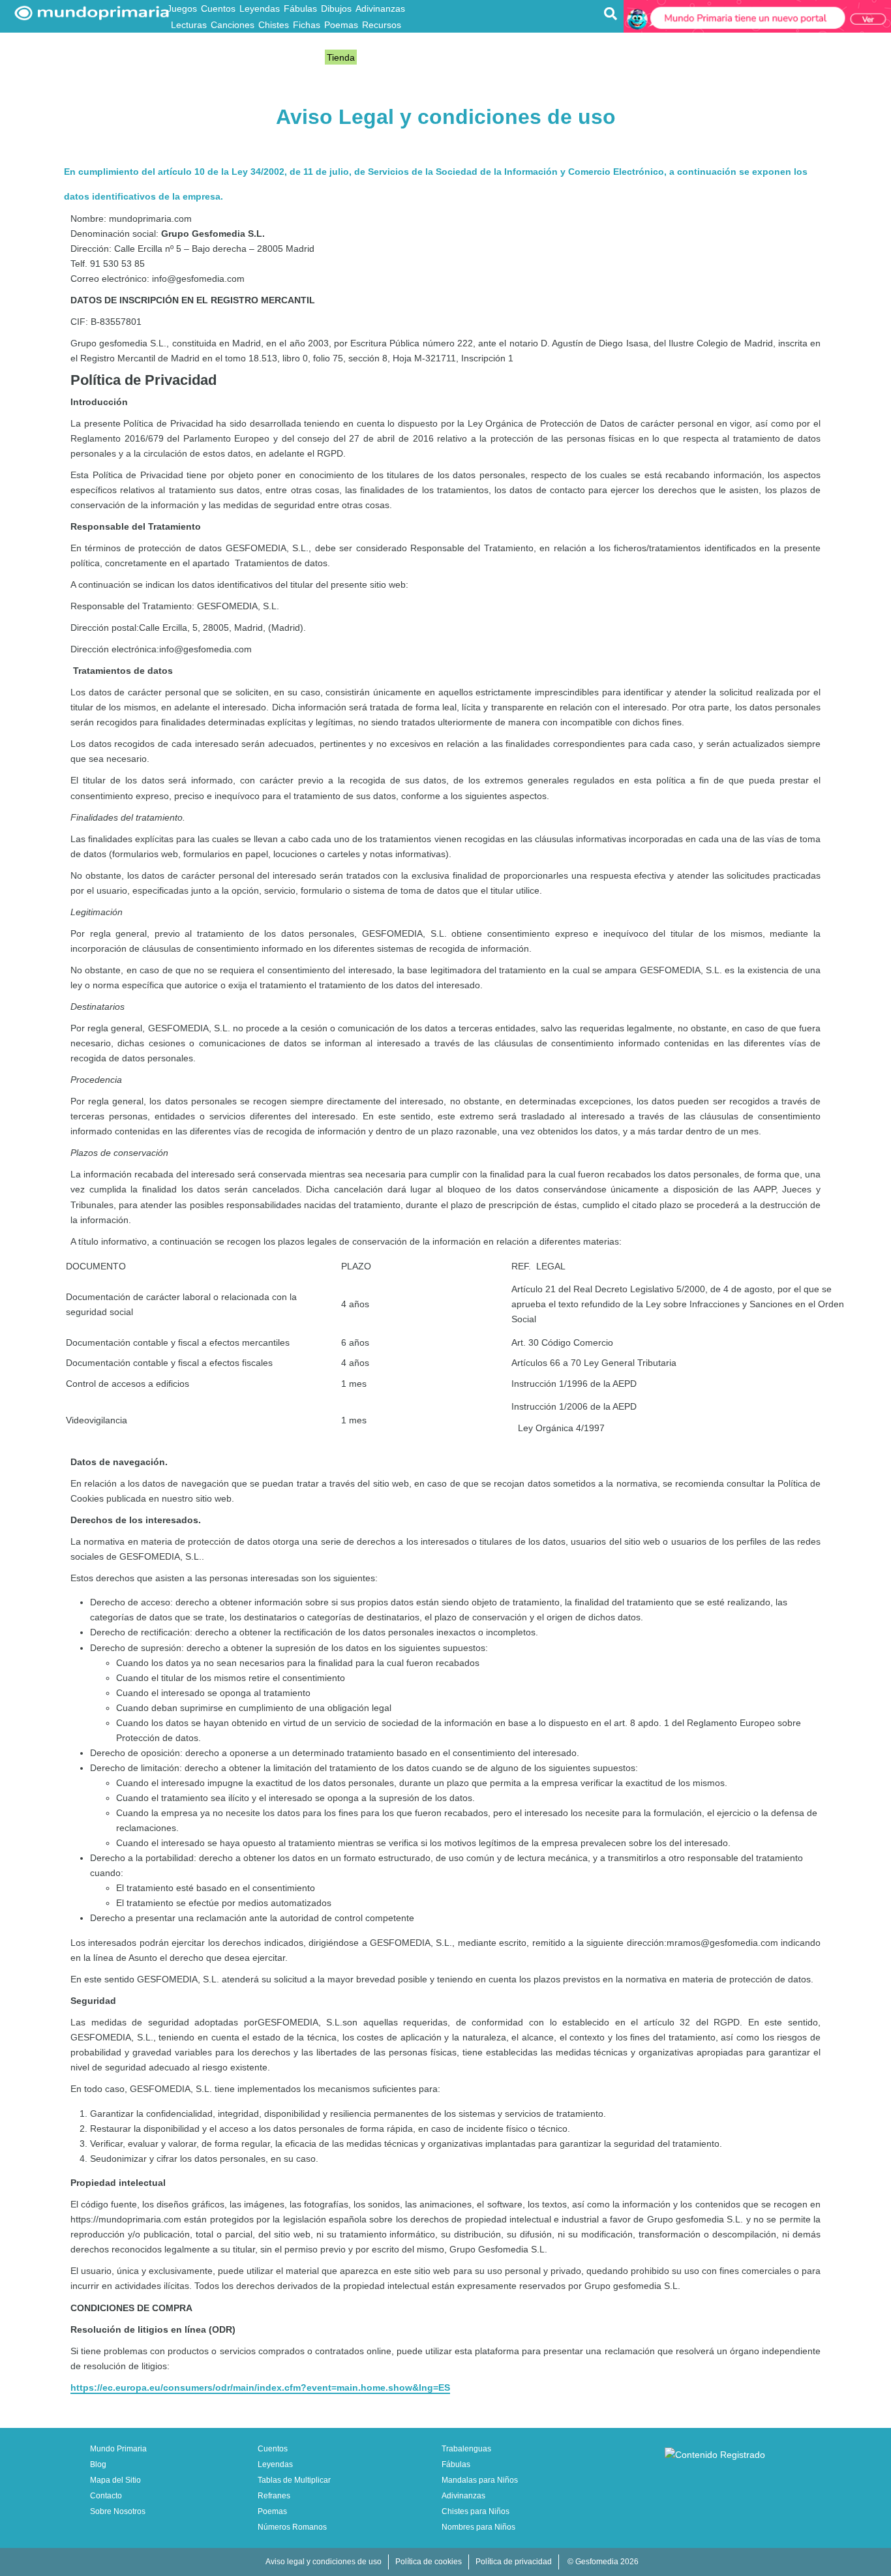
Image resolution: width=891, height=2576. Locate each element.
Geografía (188, 41)
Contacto (106, 2496)
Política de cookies (429, 2562)
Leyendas (260, 8)
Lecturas (189, 25)
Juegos (182, 8)
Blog (314, 57)
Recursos (382, 25)
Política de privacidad (514, 2562)
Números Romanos (292, 2527)
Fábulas (300, 8)
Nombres (387, 41)
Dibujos (336, 8)
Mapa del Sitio (115, 2480)
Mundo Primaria (118, 2449)
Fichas (307, 25)
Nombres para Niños (478, 2527)
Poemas (341, 25)
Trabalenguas (336, 41)
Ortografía (279, 57)
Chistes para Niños (476, 2511)
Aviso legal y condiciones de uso (324, 2562)
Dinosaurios (279, 41)
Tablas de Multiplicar (294, 2480)
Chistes (274, 25)
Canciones (233, 25)
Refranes (232, 41)
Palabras (236, 57)
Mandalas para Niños (480, 2480)
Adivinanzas (380, 8)
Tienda (341, 57)
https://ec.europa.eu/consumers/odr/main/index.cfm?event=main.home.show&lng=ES (260, 2387)
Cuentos (218, 8)
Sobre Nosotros (118, 2511)
